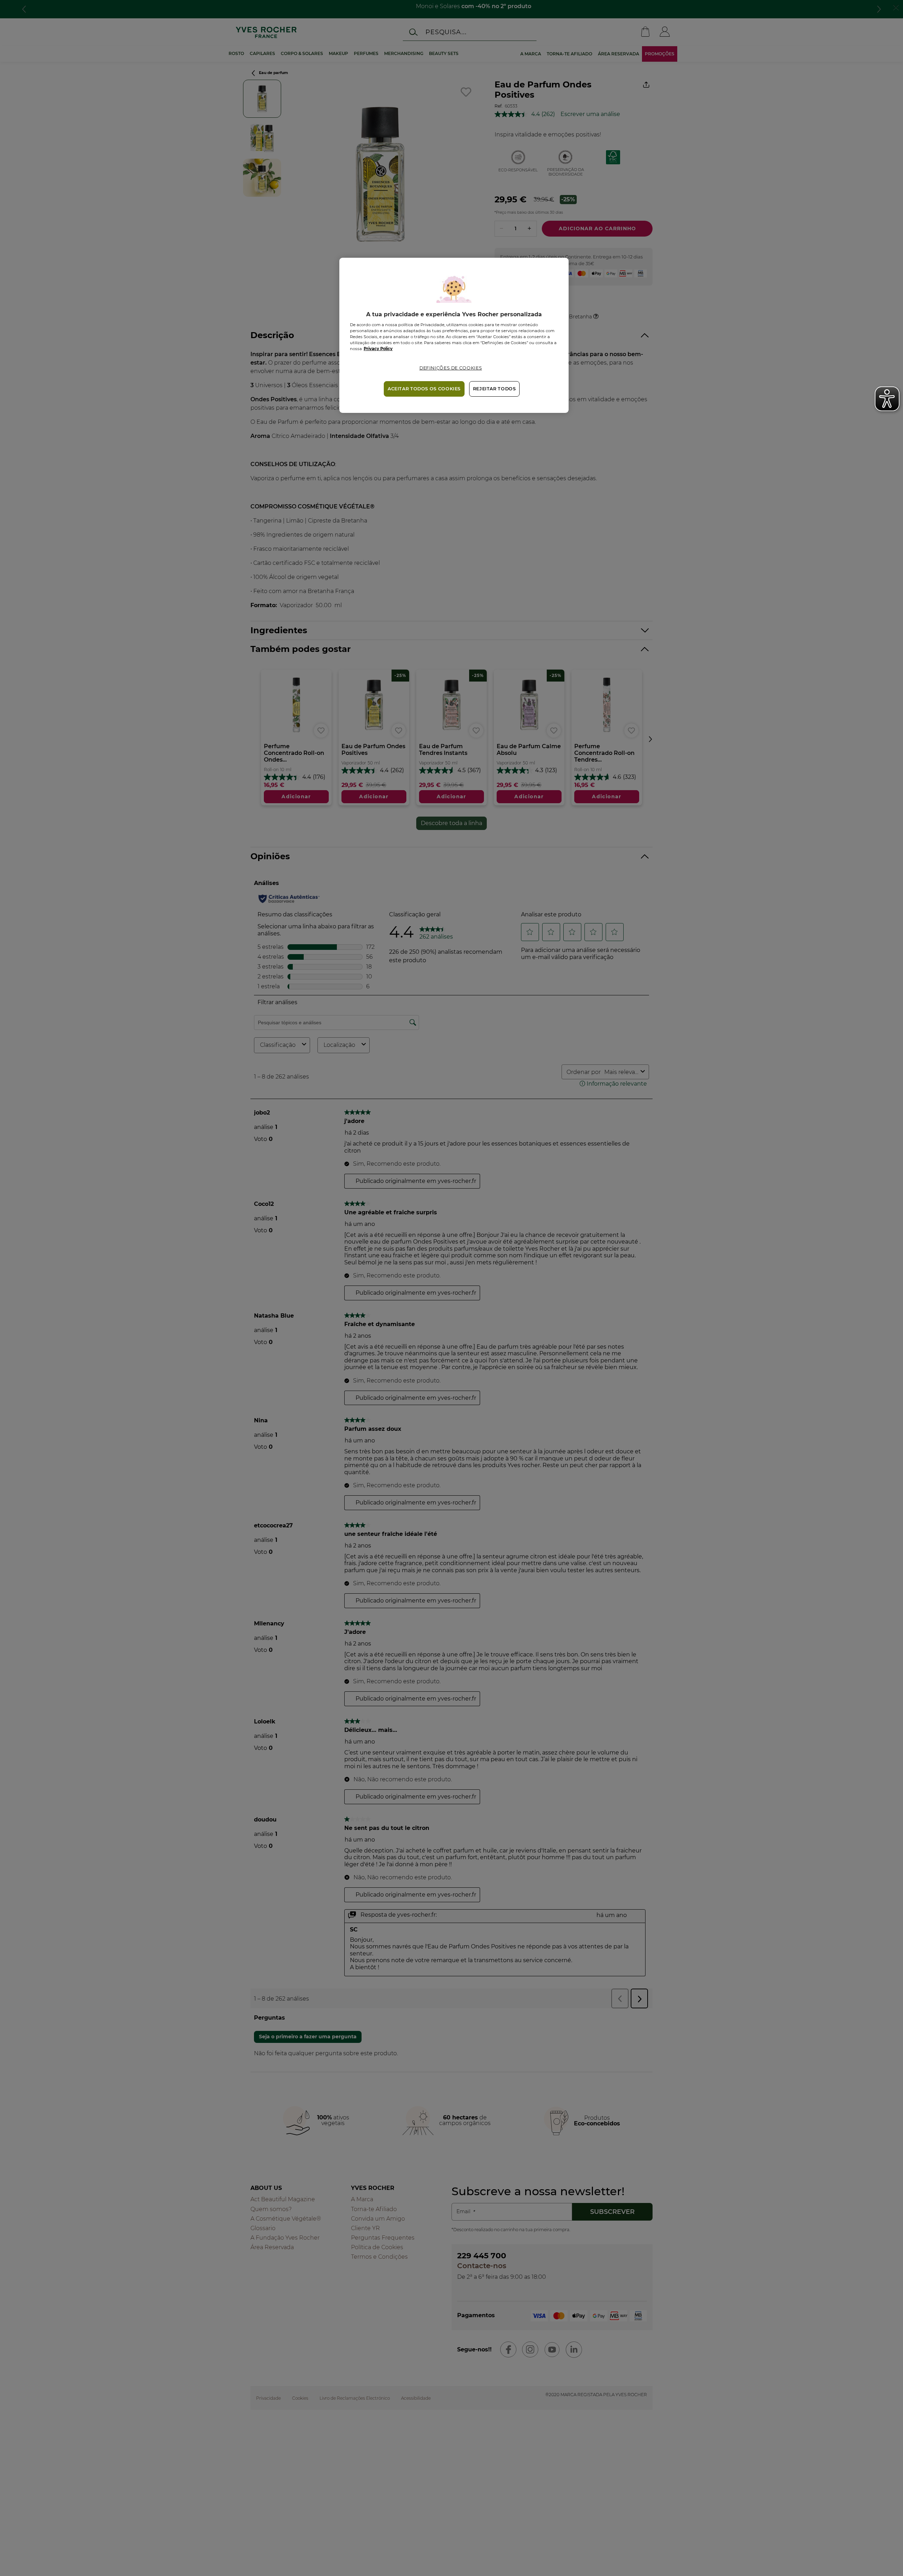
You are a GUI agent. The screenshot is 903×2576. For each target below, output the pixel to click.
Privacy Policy (378, 349)
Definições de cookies (451, 368)
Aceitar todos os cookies (424, 389)
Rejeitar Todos (495, 389)
